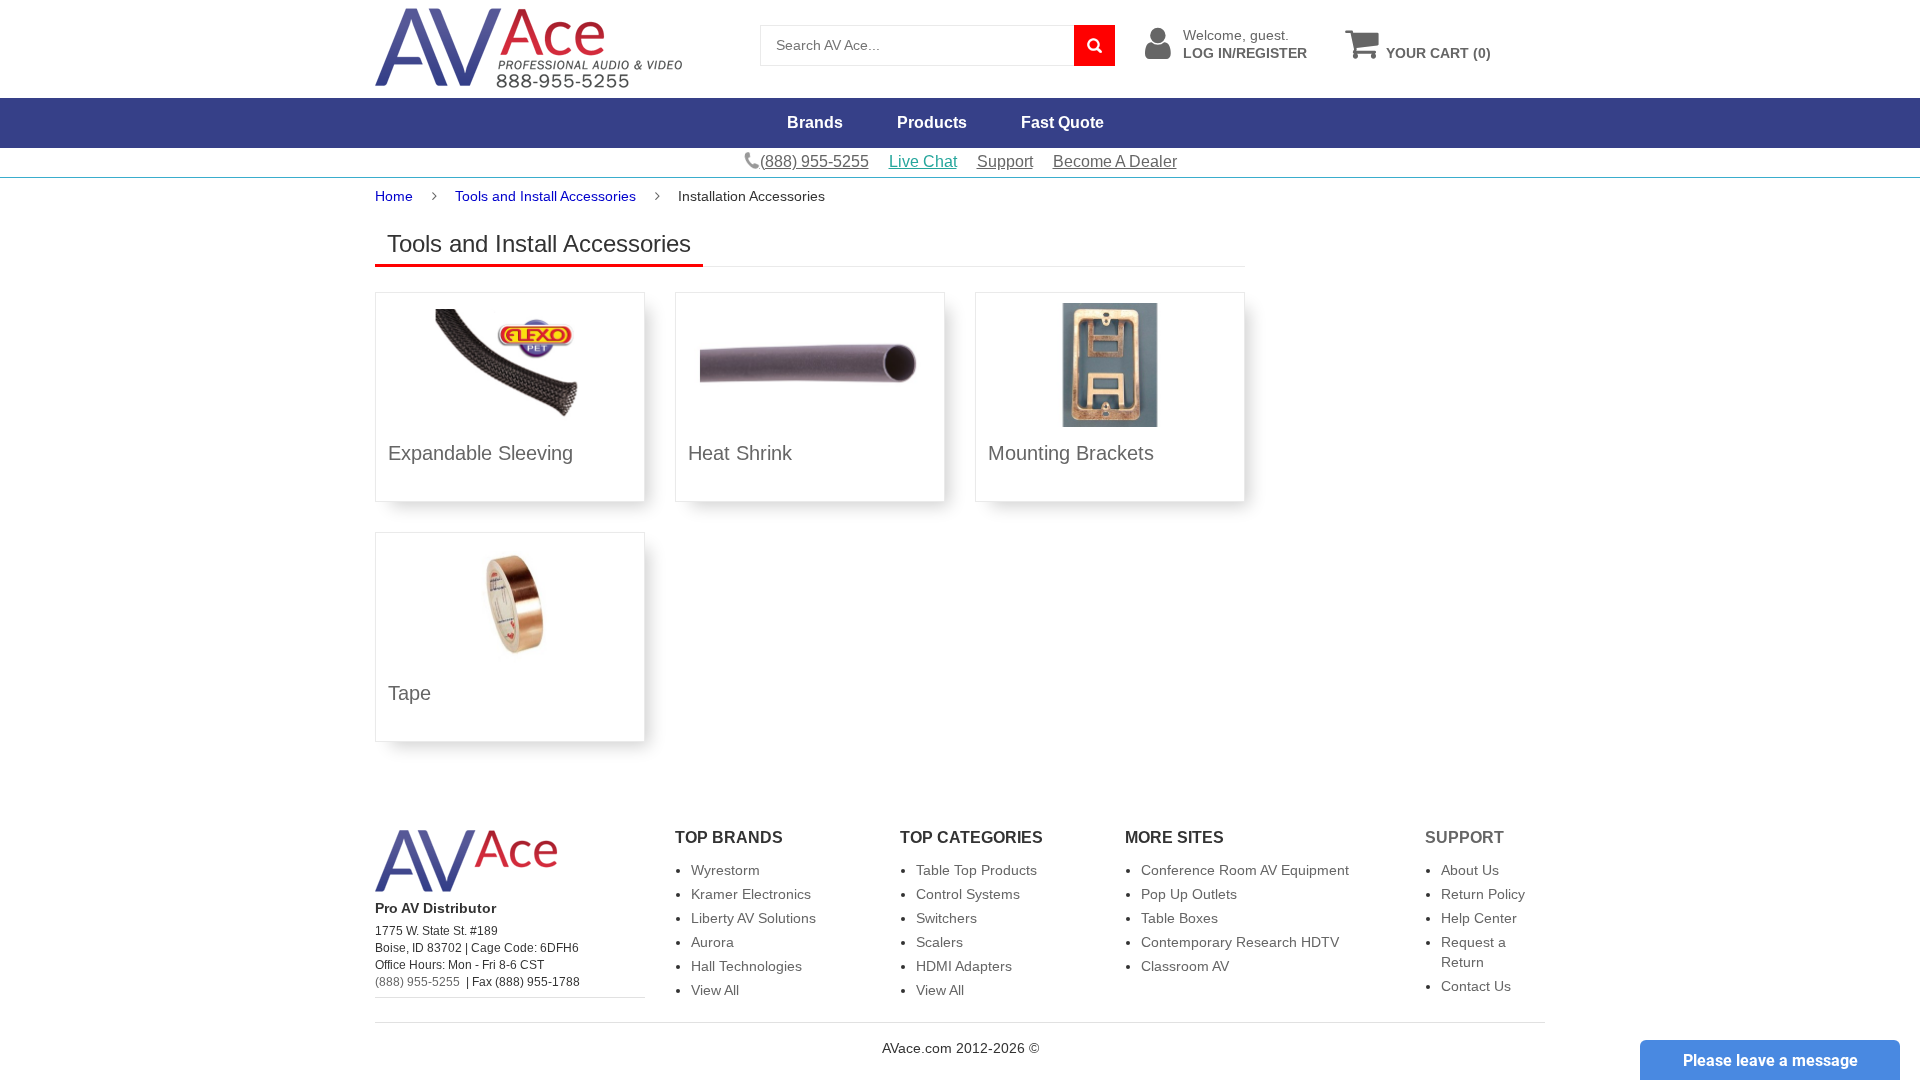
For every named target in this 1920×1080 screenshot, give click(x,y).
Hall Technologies (746, 966)
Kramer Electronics (751, 894)
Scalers (939, 942)
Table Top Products (976, 870)
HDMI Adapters (964, 966)
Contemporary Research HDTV (1240, 942)
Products (932, 122)
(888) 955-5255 (417, 982)
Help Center (1479, 918)
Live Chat (923, 161)
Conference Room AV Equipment (1245, 870)
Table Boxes (1179, 918)
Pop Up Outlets (1189, 894)
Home (394, 196)
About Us (1470, 870)
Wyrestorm (725, 870)
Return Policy (1483, 894)
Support (1005, 161)
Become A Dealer (1115, 161)
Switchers (946, 918)
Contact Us (1476, 986)
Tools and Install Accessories (545, 196)
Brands (815, 122)
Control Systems (968, 894)
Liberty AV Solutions (753, 918)
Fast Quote (1062, 122)
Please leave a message (1770, 1060)
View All (715, 990)
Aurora (712, 942)
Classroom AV (1185, 966)
